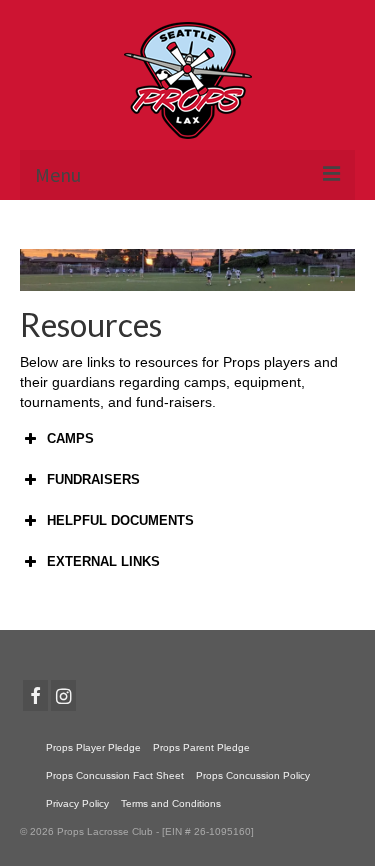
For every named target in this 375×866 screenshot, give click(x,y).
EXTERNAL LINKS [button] (103, 561)
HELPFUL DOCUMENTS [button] (120, 520)
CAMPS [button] (70, 438)
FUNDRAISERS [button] (93, 479)
